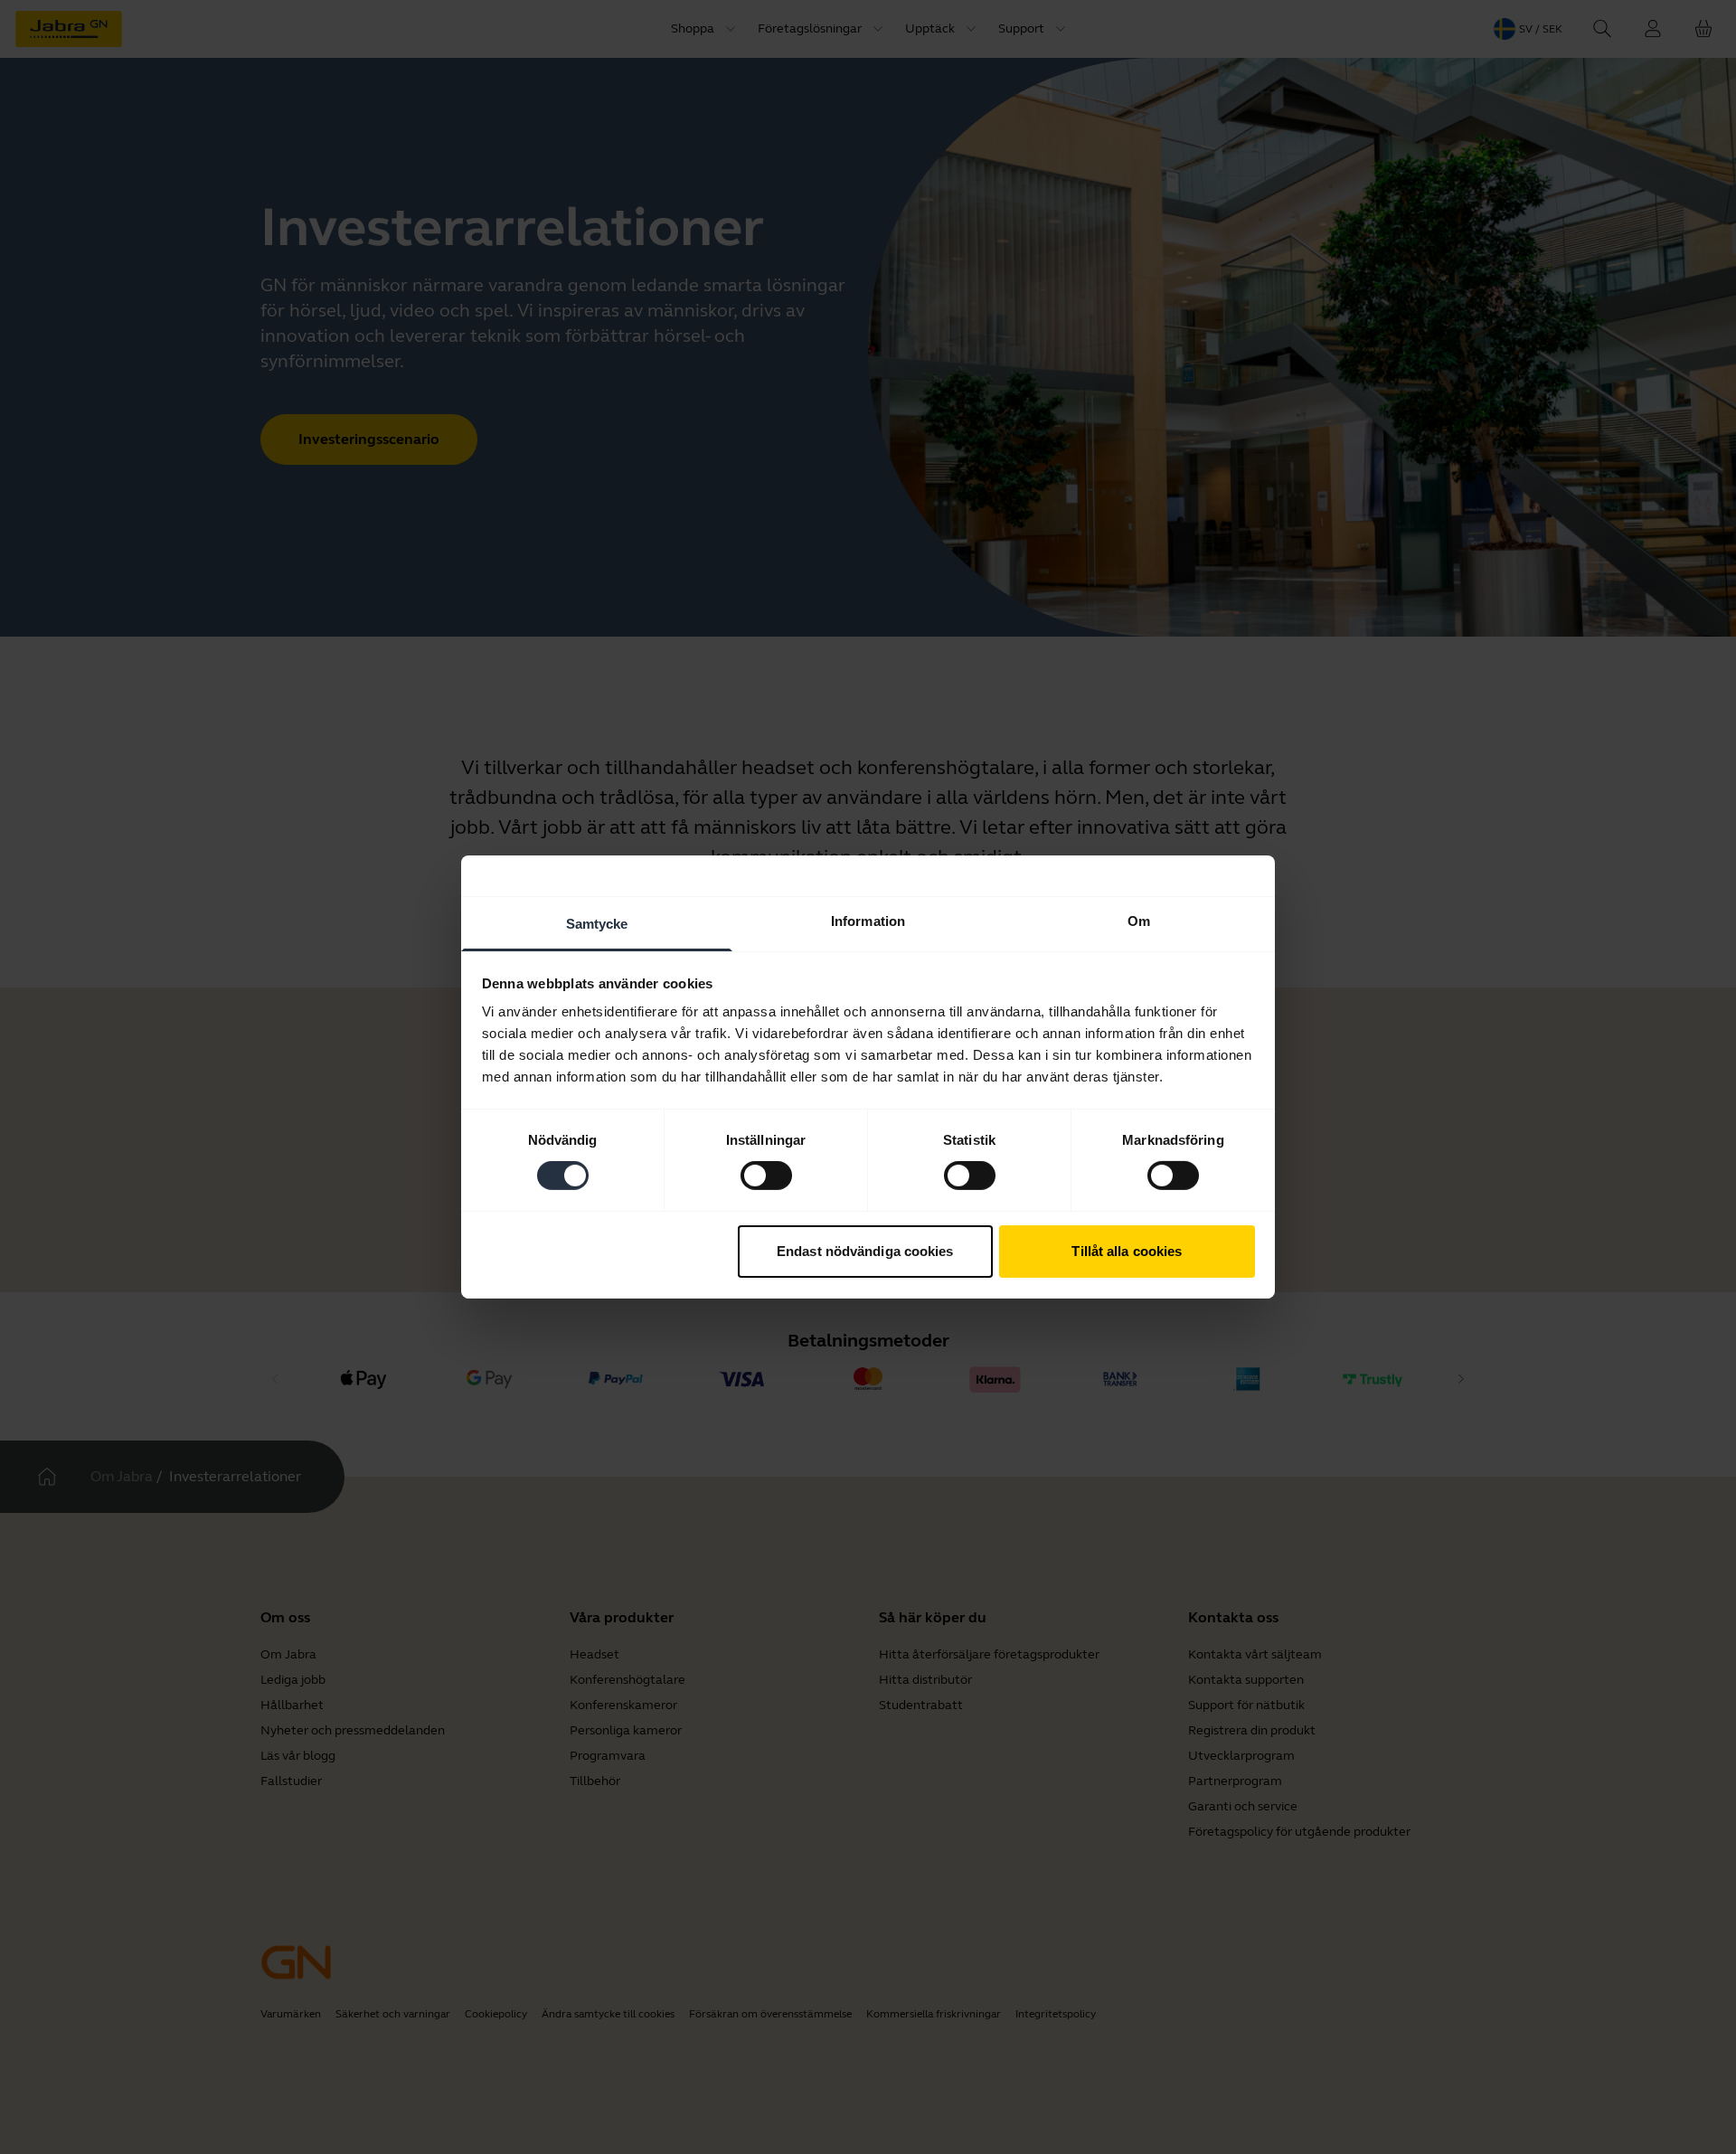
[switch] (766, 1176)
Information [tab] (868, 921)
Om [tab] (1139, 921)
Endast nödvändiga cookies (865, 1251)
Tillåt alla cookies (1127, 1251)
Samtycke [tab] (597, 924)
